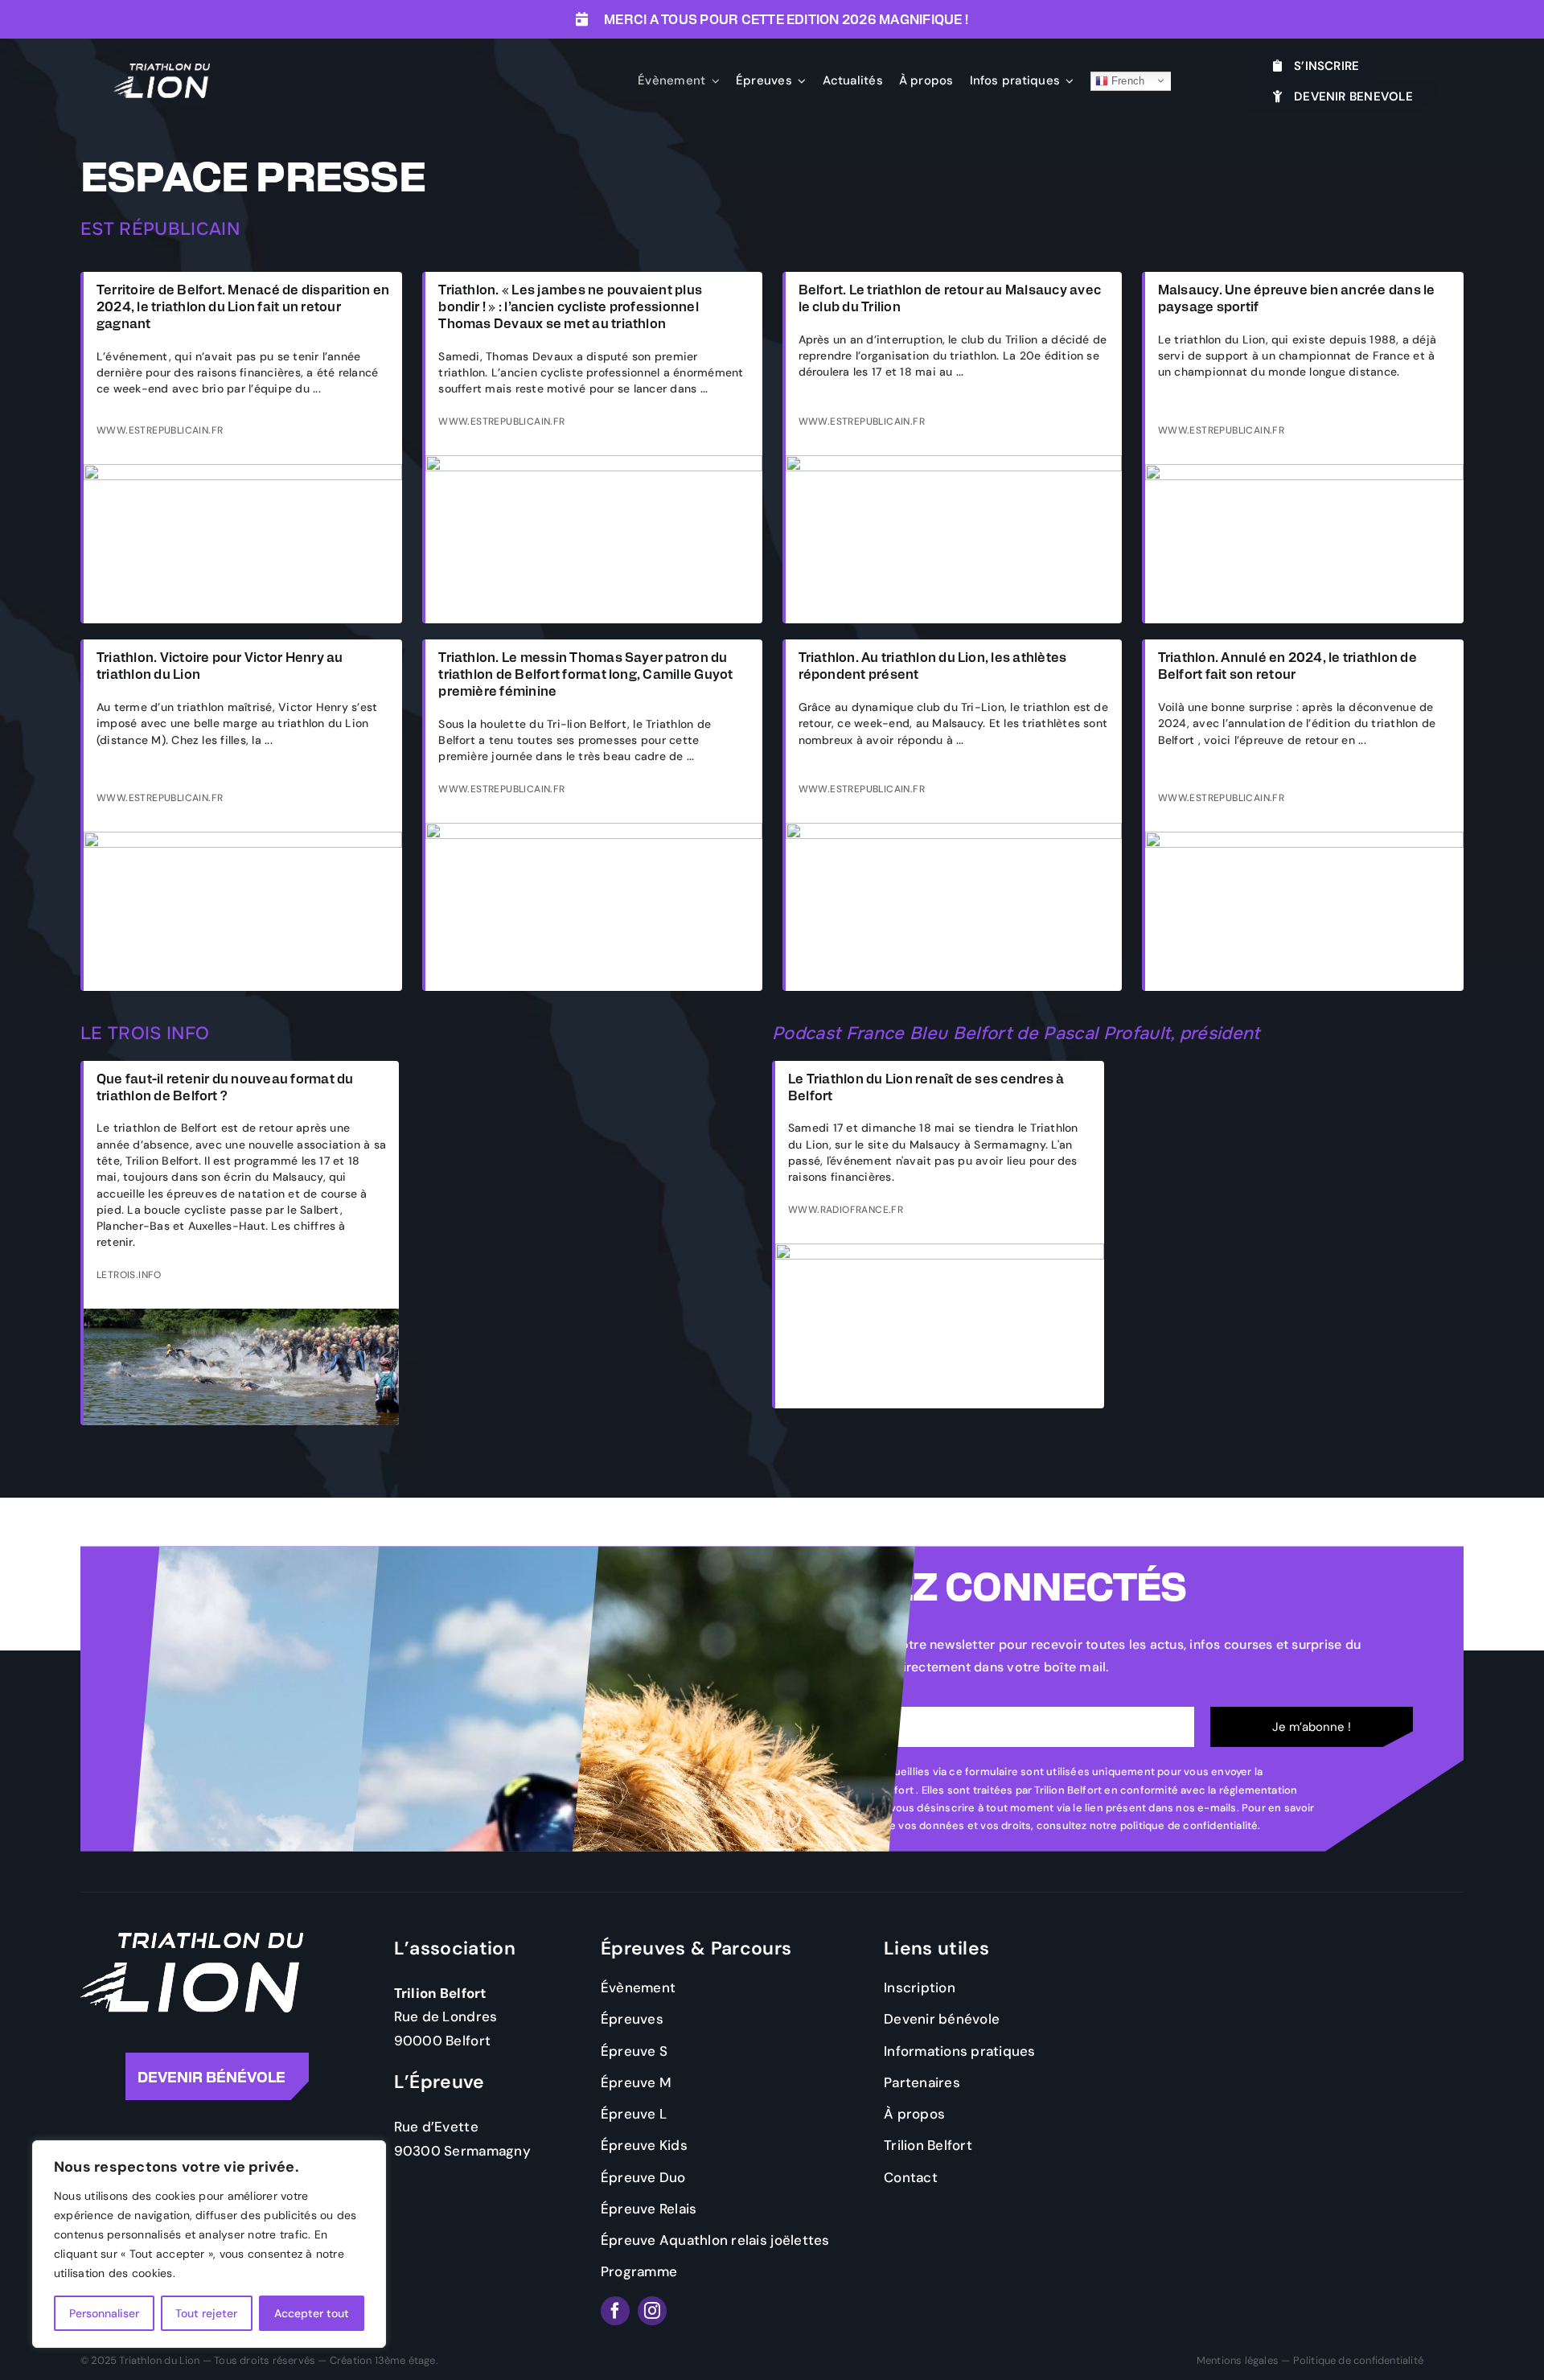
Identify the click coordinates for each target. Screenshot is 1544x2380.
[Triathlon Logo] (162, 70)
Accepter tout (312, 2313)
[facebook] (615, 2311)
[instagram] (652, 2311)
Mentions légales (1238, 2360)
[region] (209, 2244)
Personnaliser (104, 2313)
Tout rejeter (206, 2313)
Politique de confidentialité (1358, 2360)
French (1127, 80)
